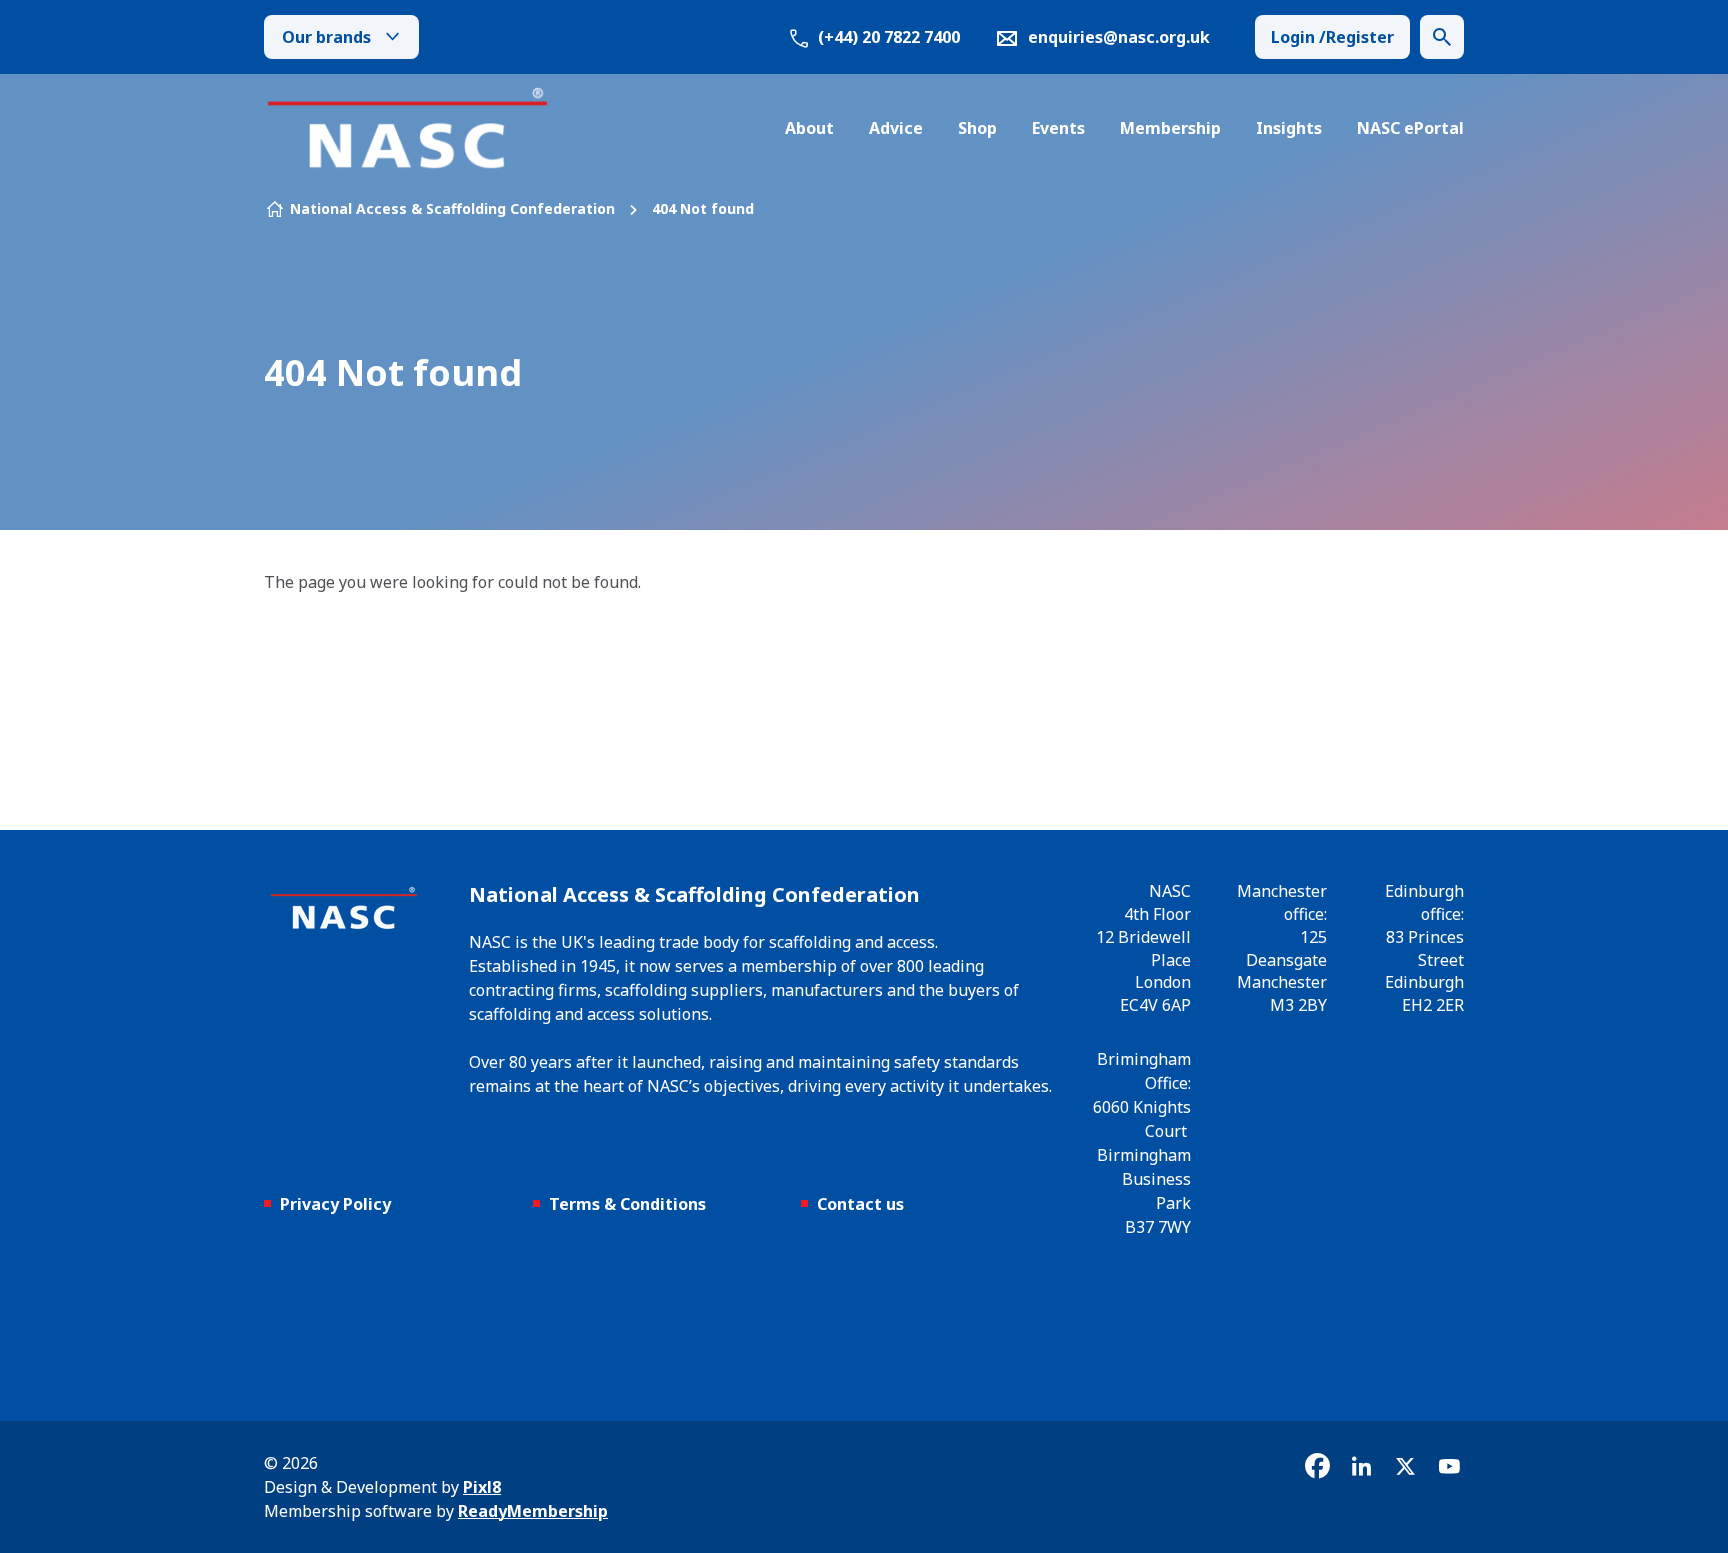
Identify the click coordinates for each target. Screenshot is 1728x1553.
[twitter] (1405, 1466)
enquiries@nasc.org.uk (1119, 37)
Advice (896, 128)
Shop (977, 128)
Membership (1170, 128)
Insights (1289, 128)
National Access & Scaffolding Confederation (452, 208)
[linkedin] (1361, 1466)
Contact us (860, 1204)
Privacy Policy (335, 1204)
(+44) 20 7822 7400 (887, 37)
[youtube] (1449, 1466)
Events (1058, 128)
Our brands (326, 37)
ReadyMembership (533, 1511)
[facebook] (1317, 1466)
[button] (1442, 37)
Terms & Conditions (627, 1204)
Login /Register (1332, 37)
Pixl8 (482, 1487)
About (809, 128)
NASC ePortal (1410, 128)
